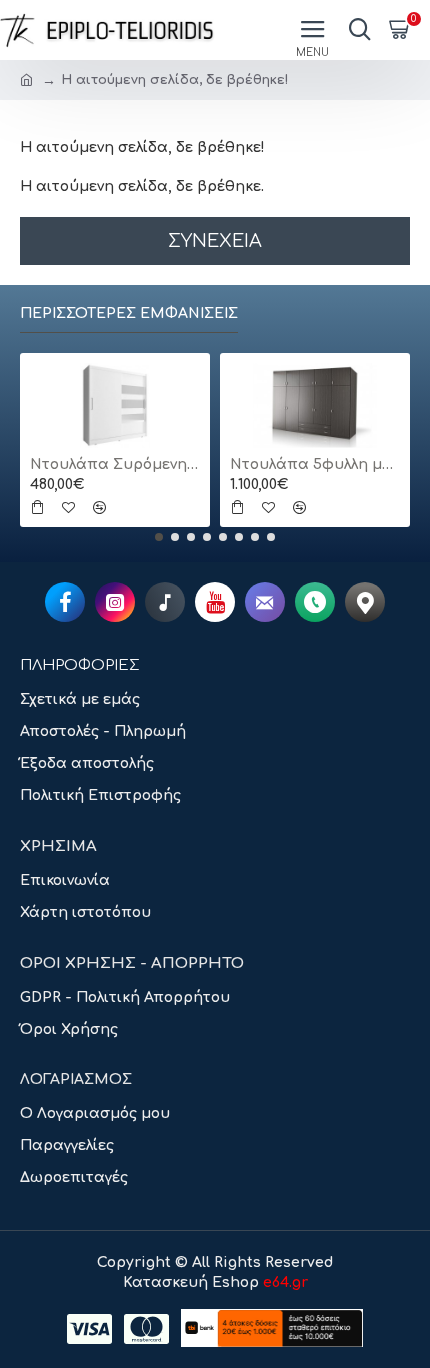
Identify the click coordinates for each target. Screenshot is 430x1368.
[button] (159, 537)
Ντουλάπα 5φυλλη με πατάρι (315, 464)
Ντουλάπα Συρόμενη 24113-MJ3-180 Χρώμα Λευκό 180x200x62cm (115, 464)
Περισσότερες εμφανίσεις (129, 313)
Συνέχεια (215, 241)
